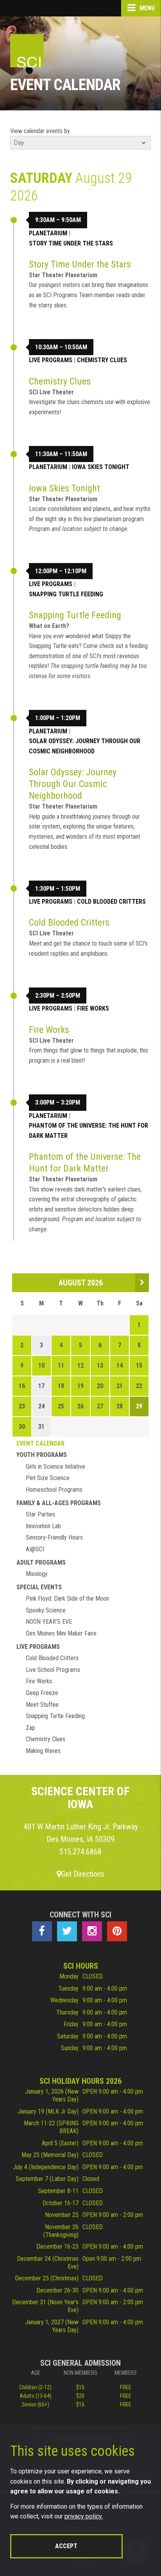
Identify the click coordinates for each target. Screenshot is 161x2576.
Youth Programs (42, 1455)
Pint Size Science (48, 1478)
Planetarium (48, 233)
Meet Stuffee (42, 1705)
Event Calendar (40, 1443)
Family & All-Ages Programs (59, 1503)
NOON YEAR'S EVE (49, 1622)
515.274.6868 (80, 1852)
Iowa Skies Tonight (101, 467)
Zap (30, 1728)
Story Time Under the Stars (71, 243)
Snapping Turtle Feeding (66, 594)
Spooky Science (46, 1610)
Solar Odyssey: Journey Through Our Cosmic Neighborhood (85, 746)
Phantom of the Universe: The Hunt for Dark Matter (89, 1131)
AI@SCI (35, 1549)
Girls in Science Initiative (55, 1467)
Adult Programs (41, 1562)
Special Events (39, 1587)
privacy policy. (84, 2516)
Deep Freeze (42, 1693)
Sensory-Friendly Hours (54, 1537)
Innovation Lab (43, 1526)
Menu (146, 8)
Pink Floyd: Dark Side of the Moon (67, 1598)
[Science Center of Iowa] (27, 51)
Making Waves (43, 1751)
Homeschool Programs (54, 1490)
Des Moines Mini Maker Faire (61, 1633)
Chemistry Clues (102, 360)
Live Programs (51, 360)
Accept (66, 2546)
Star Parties (40, 1514)
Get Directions (83, 1874)
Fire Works (93, 1008)
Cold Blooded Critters (111, 902)
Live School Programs (53, 1670)
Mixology (37, 1574)
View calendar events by (40, 131)
